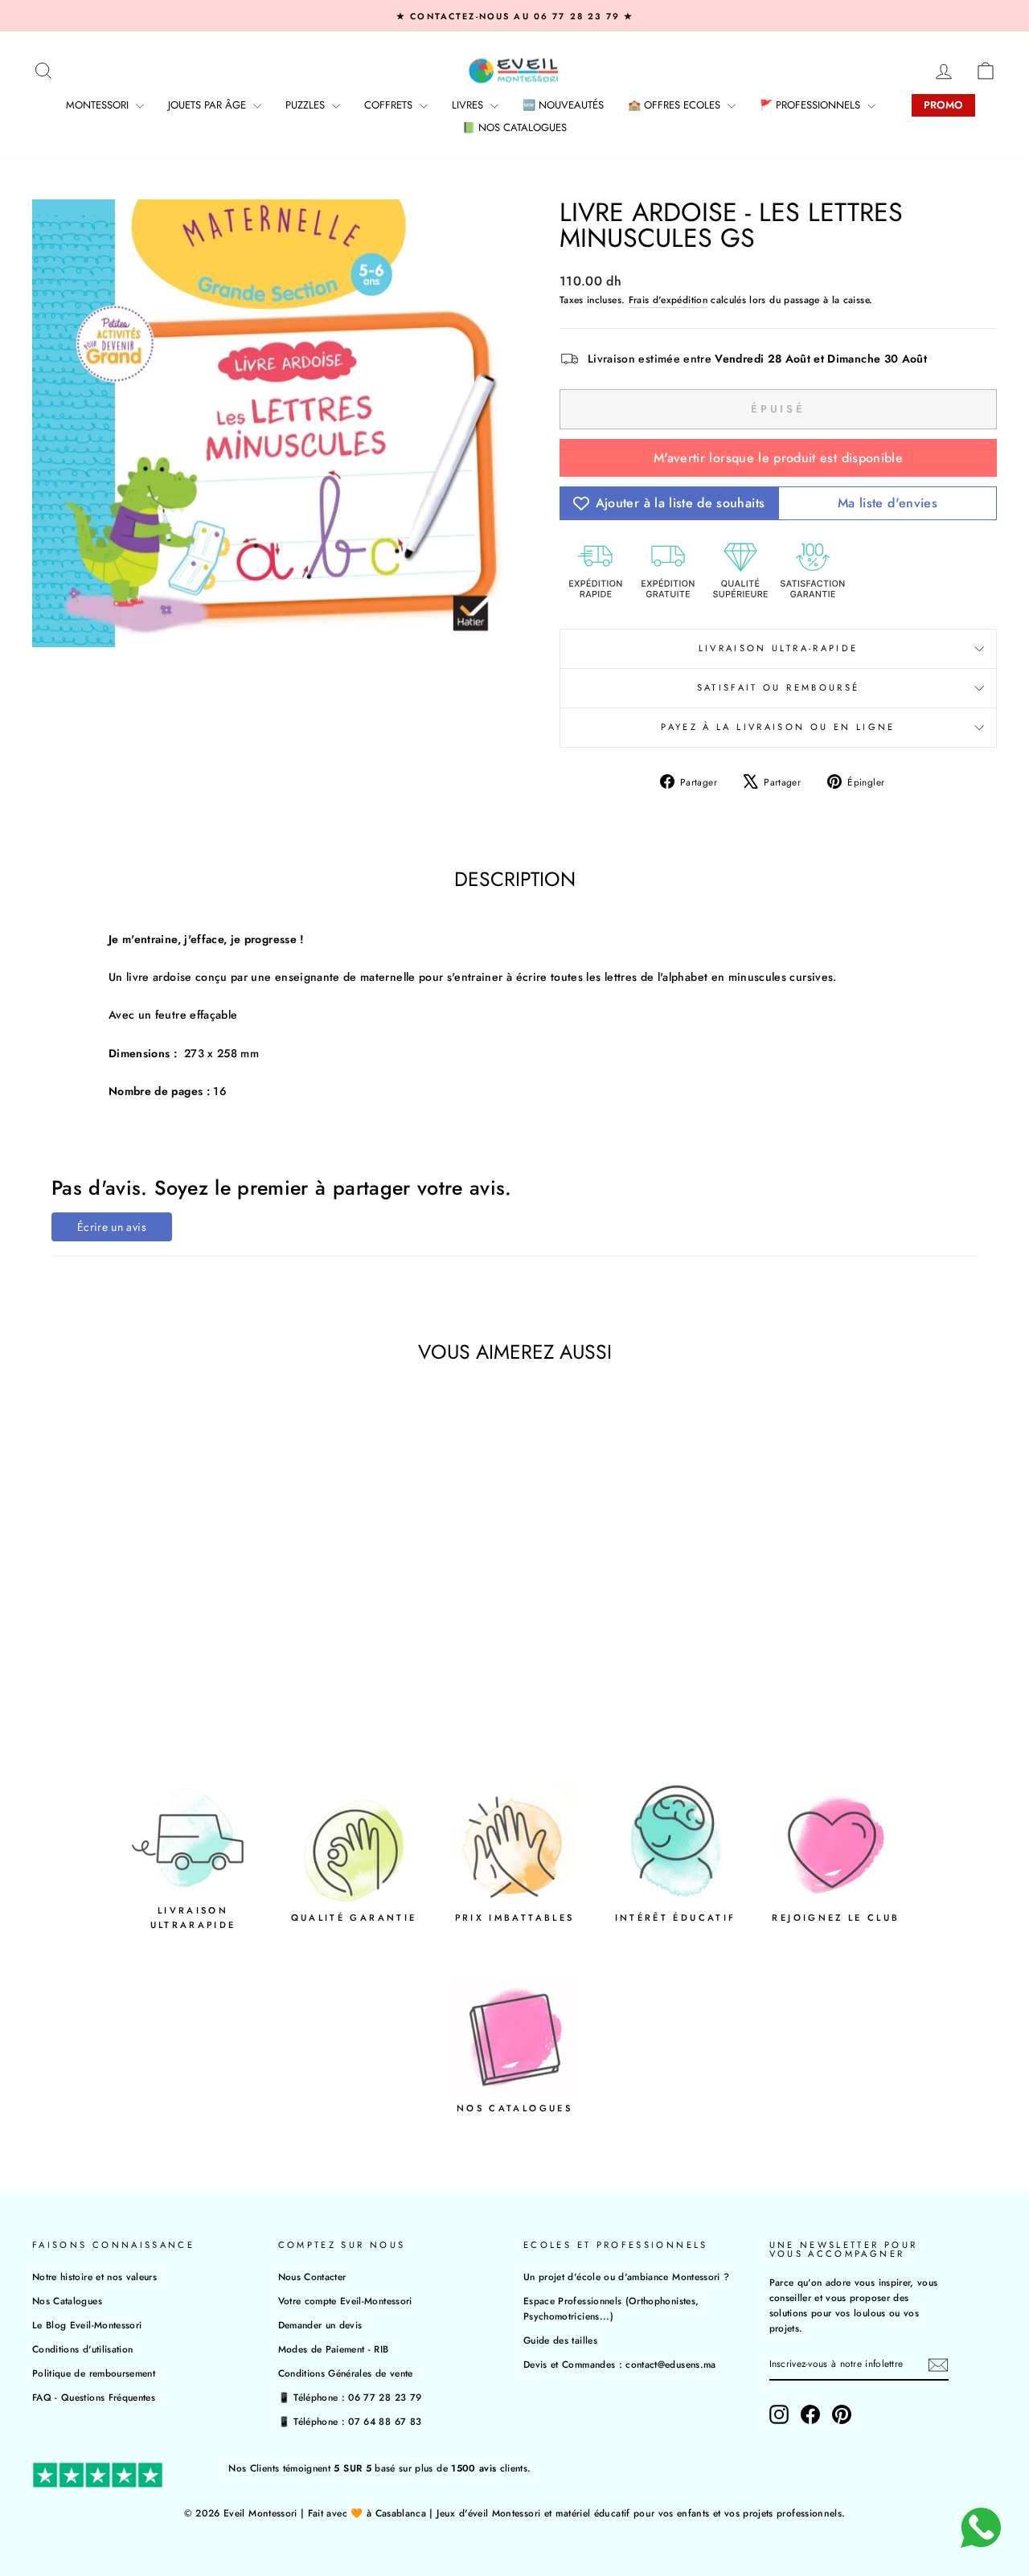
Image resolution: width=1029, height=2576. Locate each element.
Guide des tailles (560, 2340)
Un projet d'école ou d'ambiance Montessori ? (626, 2277)
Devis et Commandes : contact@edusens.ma (620, 2364)
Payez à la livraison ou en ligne (778, 727)
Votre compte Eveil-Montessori (345, 2301)
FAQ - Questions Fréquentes (94, 2397)
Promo (943, 105)
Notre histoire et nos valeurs (94, 2277)
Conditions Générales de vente (346, 2373)
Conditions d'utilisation (82, 2349)
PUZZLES (307, 105)
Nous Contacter (312, 2277)
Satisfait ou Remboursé (779, 687)
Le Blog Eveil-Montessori (87, 2325)
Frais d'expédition (668, 299)
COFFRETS (390, 105)
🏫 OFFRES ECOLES (676, 105)
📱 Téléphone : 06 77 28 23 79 (350, 2397)
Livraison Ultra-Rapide (779, 648)
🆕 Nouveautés (563, 105)
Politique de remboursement (94, 2373)
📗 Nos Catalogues (514, 127)
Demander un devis (320, 2325)
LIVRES (469, 105)
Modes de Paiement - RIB (334, 2349)
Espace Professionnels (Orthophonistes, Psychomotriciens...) (611, 2308)
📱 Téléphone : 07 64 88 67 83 (350, 2421)
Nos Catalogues (67, 2301)
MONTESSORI (99, 105)
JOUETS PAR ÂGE (209, 105)
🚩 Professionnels (812, 105)
